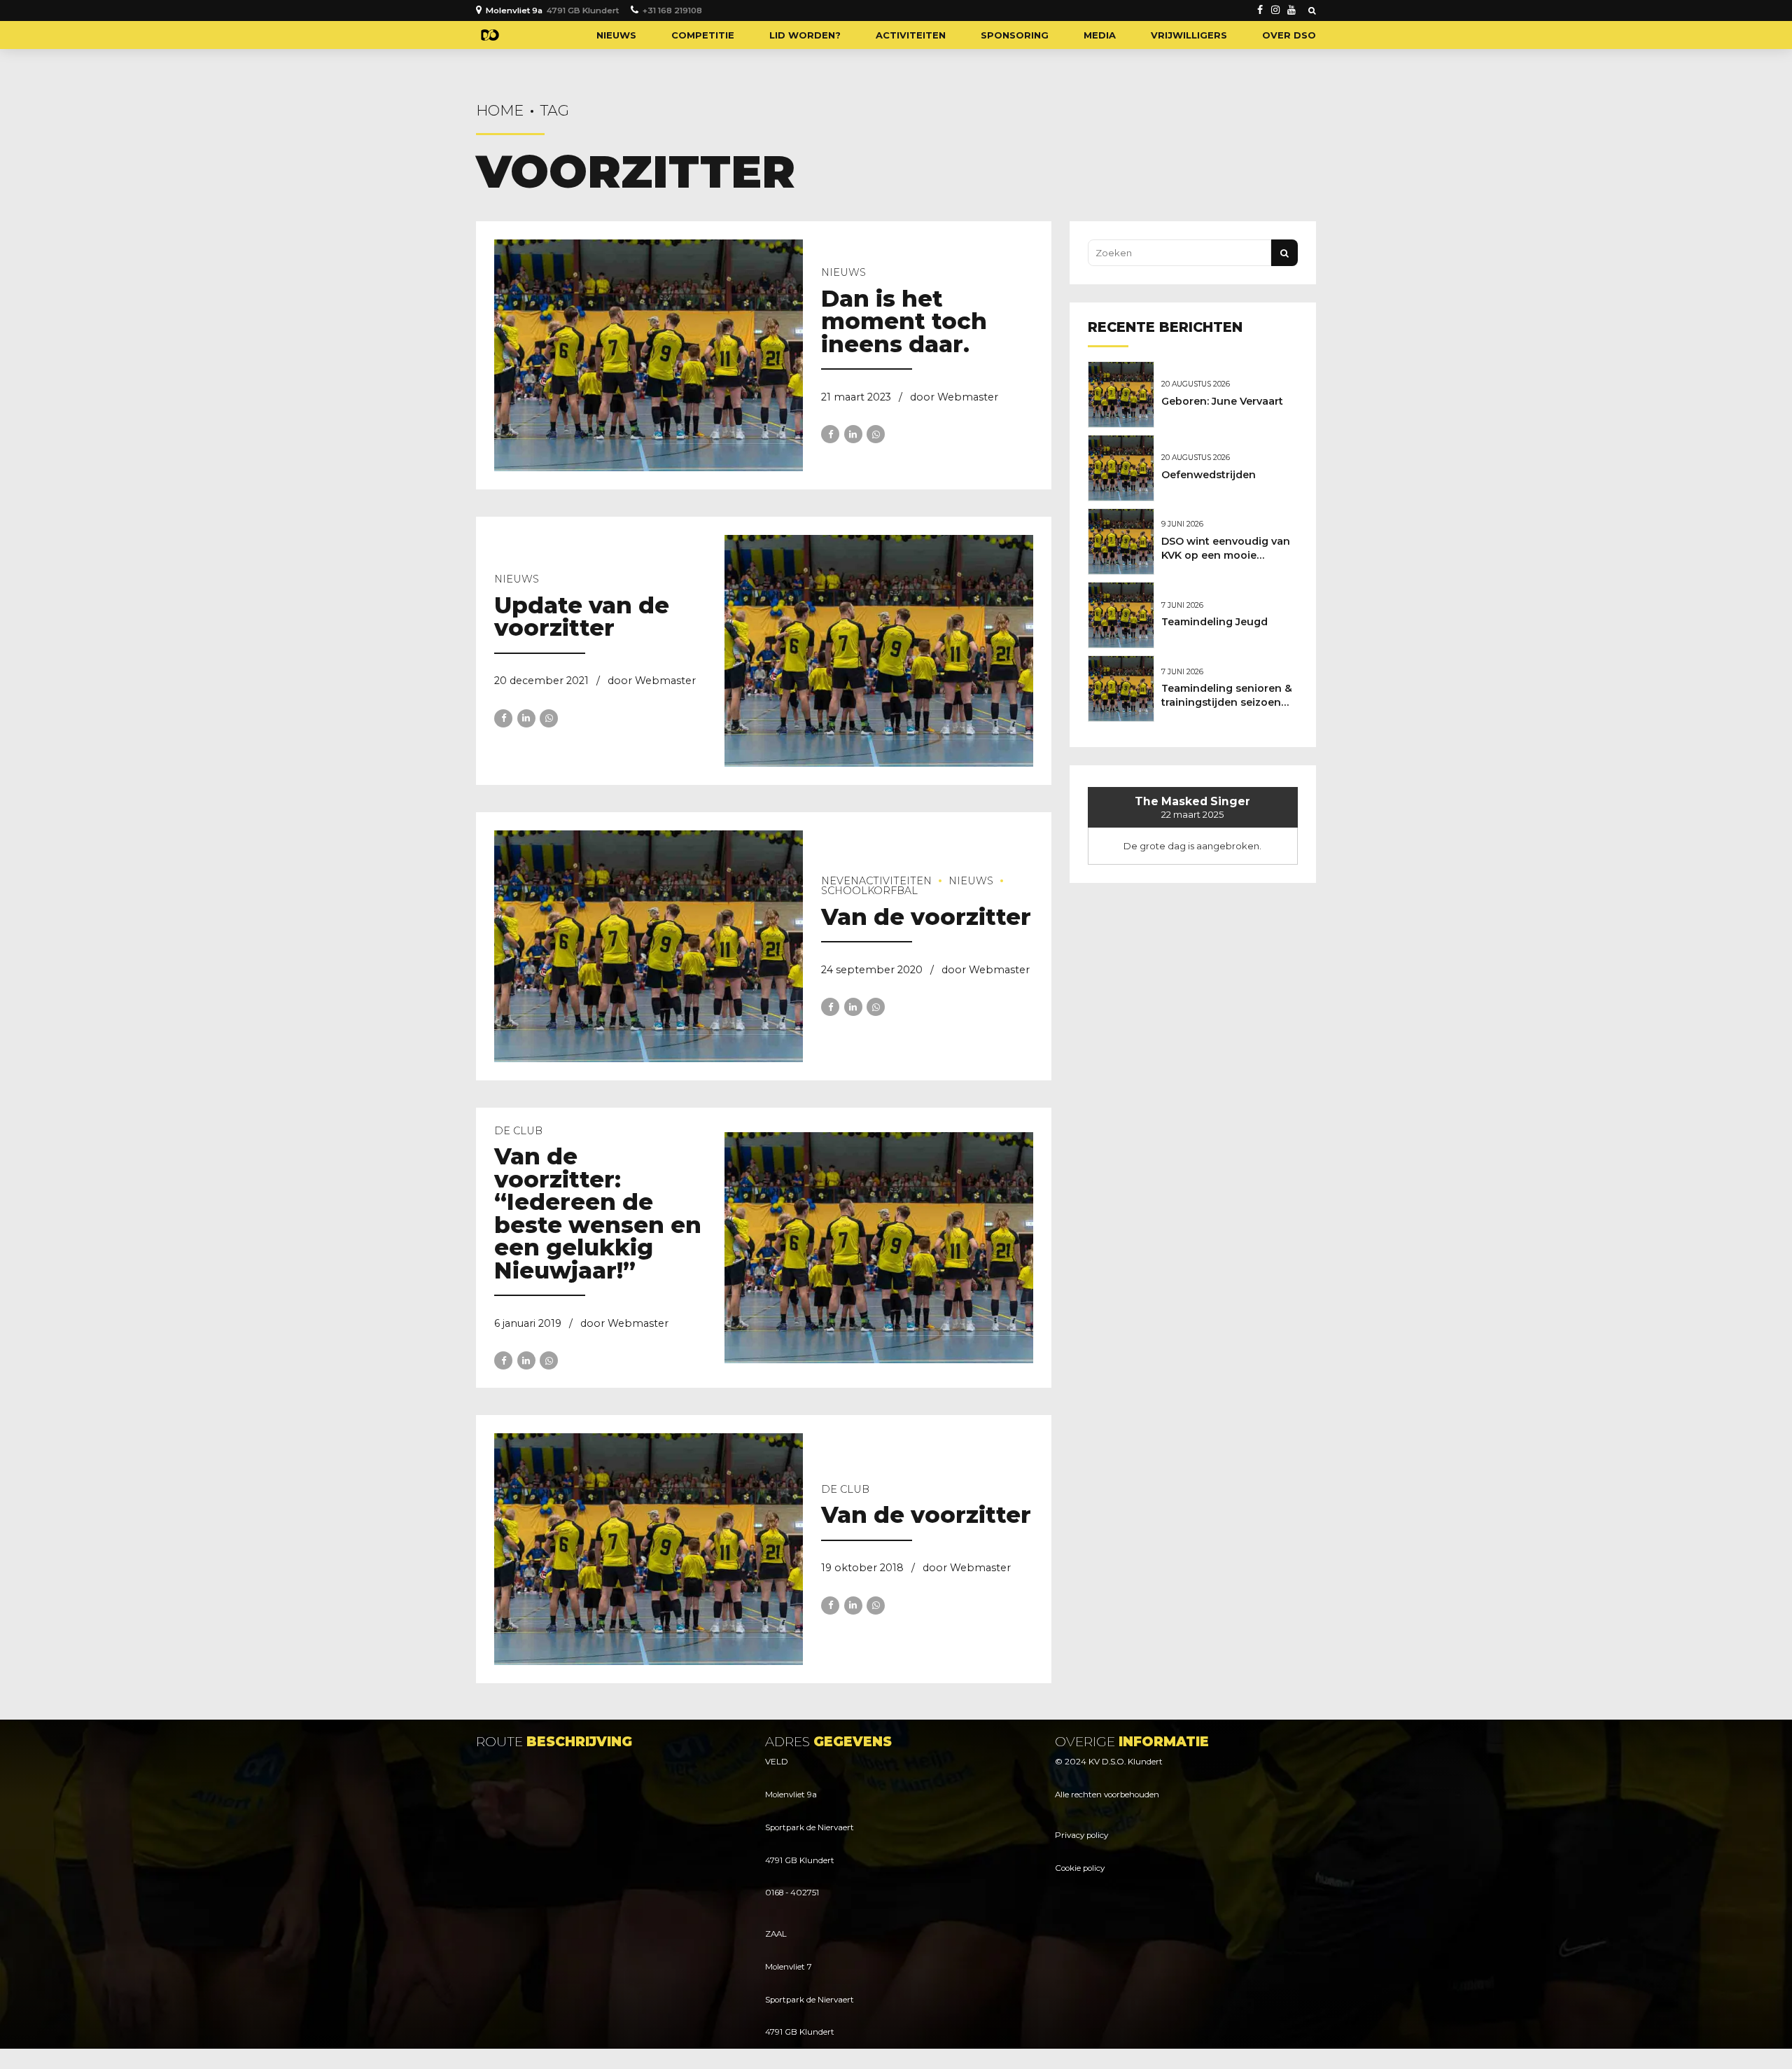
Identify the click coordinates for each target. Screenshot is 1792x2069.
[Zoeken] (1312, 11)
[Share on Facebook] (830, 434)
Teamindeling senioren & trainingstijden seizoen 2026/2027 (1227, 702)
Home (500, 110)
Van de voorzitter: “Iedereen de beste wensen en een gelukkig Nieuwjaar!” (598, 1213)
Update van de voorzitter (582, 617)
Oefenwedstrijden (1209, 475)
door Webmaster (954, 397)
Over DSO (1289, 35)
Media (1100, 35)
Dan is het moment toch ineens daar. (904, 321)
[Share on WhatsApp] (876, 434)
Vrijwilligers (1189, 35)
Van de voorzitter (926, 917)
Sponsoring (1015, 35)
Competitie (703, 35)
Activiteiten (911, 35)
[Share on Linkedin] (853, 434)
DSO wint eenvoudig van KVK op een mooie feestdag (1226, 555)
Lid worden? (805, 35)
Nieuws (616, 35)
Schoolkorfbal (869, 891)
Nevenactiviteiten (876, 881)
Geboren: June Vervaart (1222, 401)
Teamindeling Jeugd (1214, 622)
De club (518, 1131)
